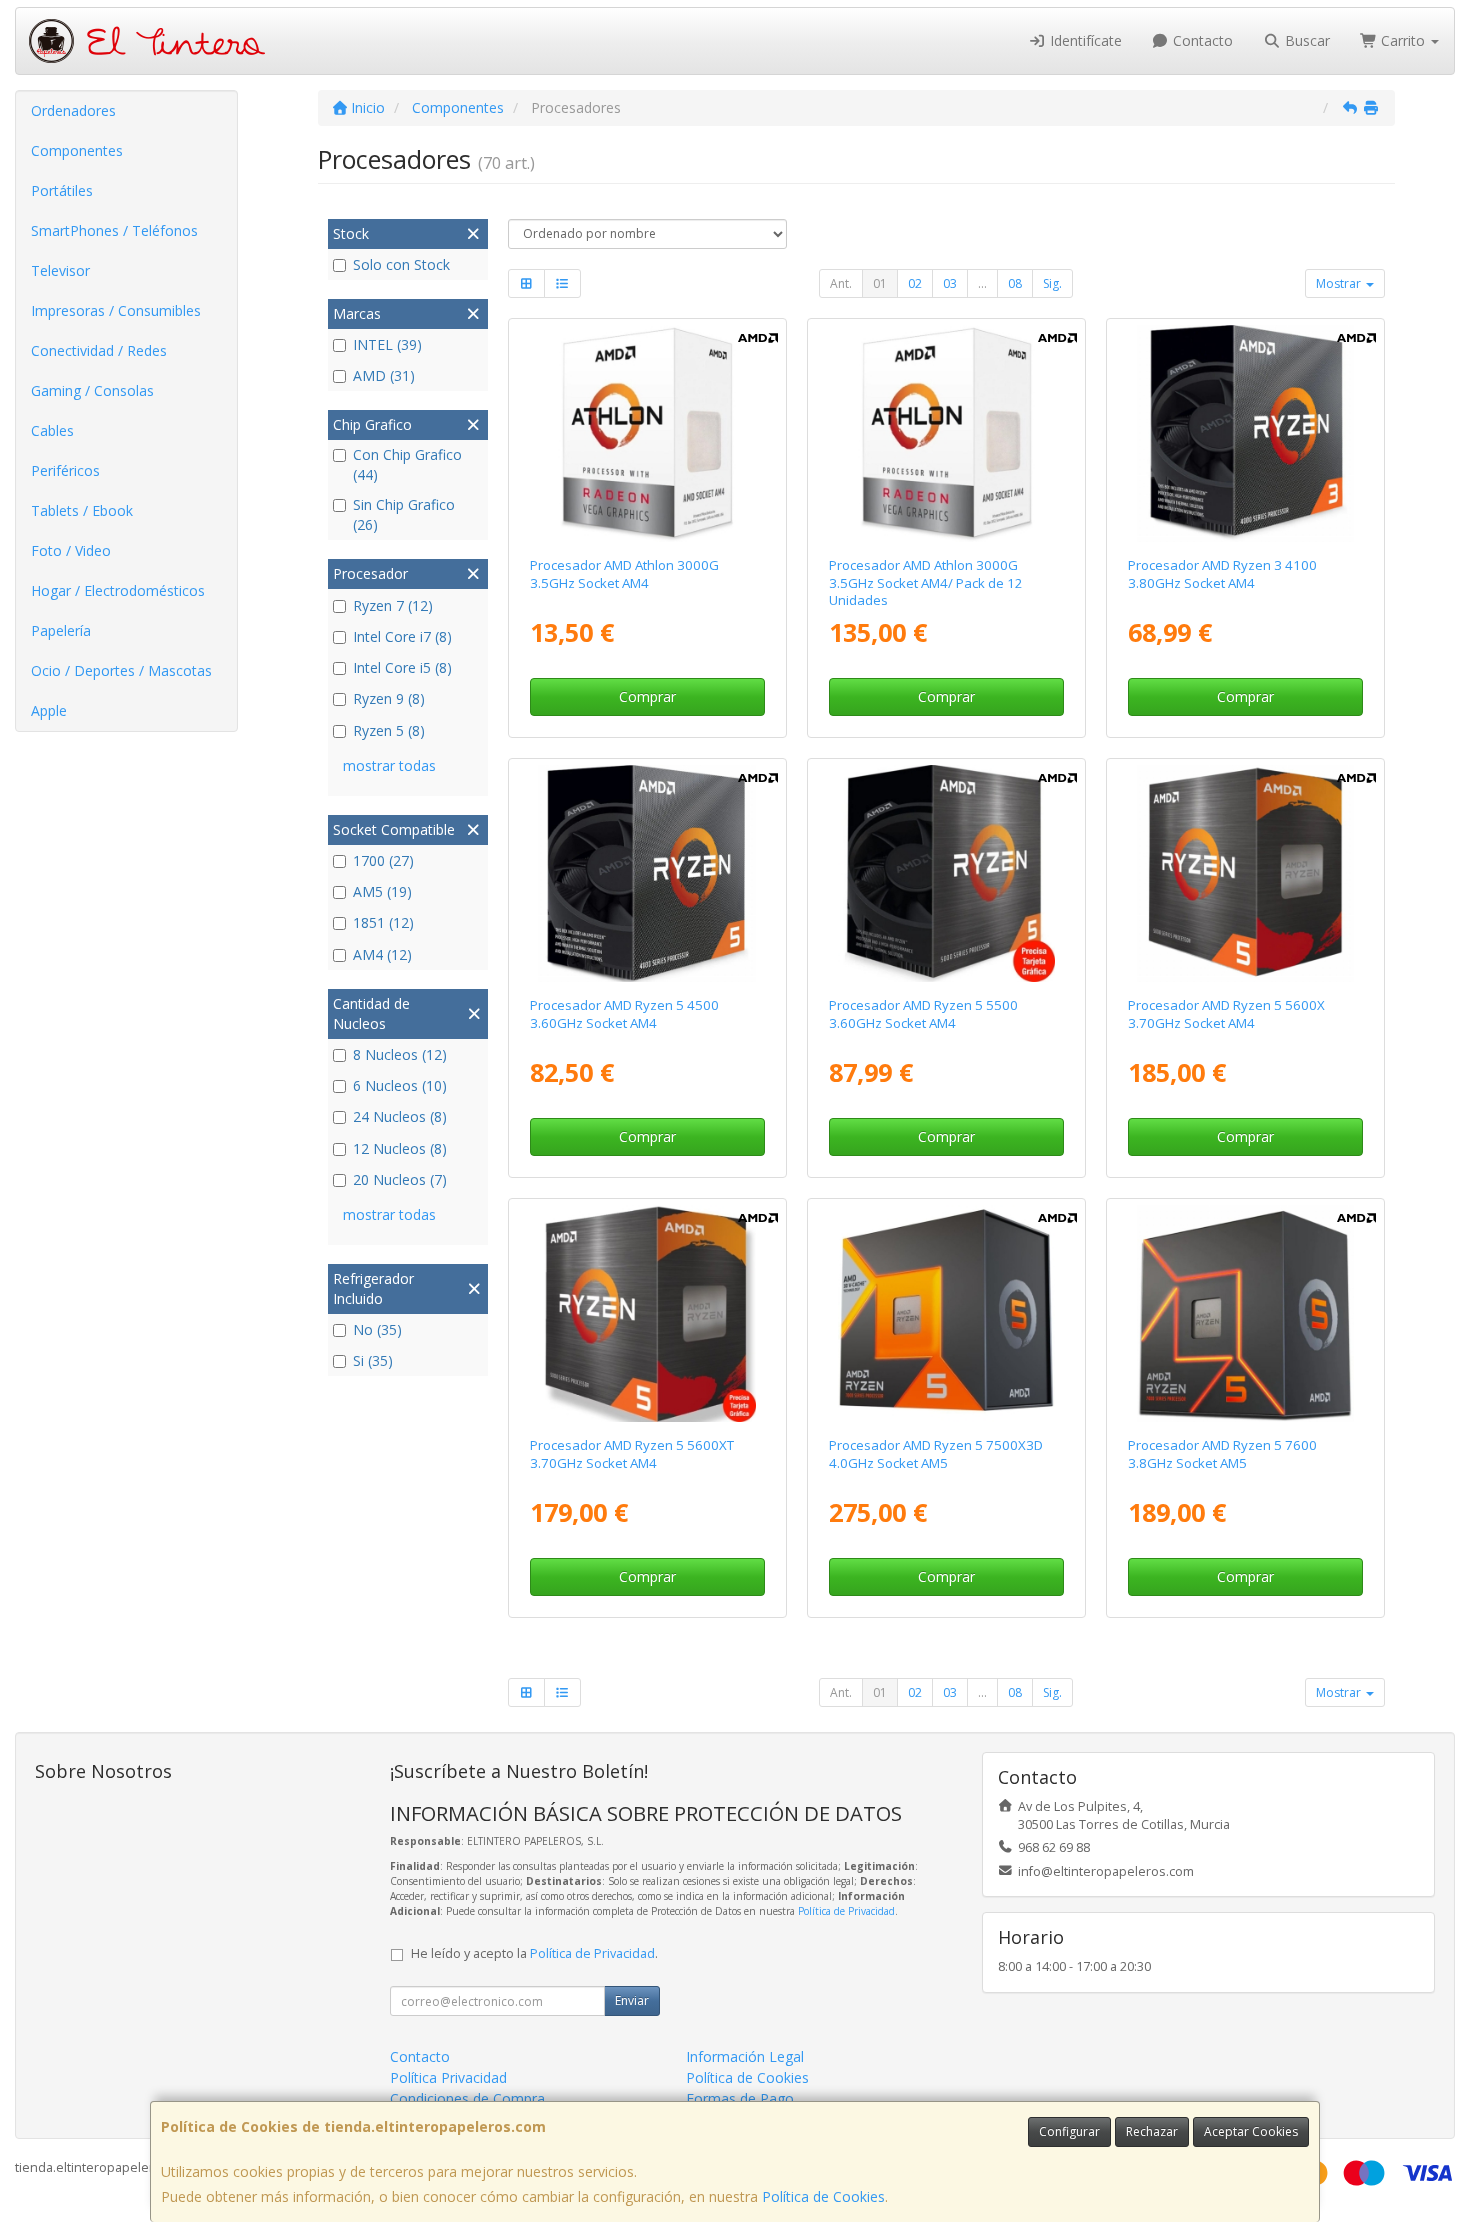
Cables (52, 430)
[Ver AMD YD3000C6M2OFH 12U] (947, 434)
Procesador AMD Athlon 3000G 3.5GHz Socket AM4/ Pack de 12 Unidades (926, 582)
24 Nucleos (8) (400, 1116)
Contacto (1201, 40)
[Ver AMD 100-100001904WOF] (947, 1314)
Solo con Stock (401, 264)
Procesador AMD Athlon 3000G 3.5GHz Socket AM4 (624, 573)
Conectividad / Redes (99, 350)
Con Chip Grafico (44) (407, 464)
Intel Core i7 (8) (402, 636)
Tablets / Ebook (82, 510)
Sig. (1052, 283)
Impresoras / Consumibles (116, 310)
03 (950, 283)
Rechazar (1152, 2131)
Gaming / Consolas (92, 390)
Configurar (1069, 2131)
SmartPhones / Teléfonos (114, 230)
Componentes (77, 150)
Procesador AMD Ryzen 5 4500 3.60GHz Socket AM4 (624, 1013)
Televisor (60, 270)
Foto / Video (71, 550)
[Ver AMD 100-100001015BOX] (1246, 1314)
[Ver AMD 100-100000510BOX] (1246, 434)
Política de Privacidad (846, 1911)
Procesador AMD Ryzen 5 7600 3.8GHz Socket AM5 (1222, 1453)
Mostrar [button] (1340, 283)
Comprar (647, 696)
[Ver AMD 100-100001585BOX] (647, 1314)
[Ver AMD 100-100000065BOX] (1246, 874)
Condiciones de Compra (467, 2098)
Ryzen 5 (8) (389, 730)
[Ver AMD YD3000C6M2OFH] (647, 434)
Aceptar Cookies (1251, 2131)
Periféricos (65, 470)
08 (1015, 283)
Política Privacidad (448, 2077)
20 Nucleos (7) (400, 1179)
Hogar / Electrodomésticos (118, 590)
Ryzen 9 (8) (389, 698)
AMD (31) (384, 375)
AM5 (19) (382, 891)
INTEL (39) (387, 344)
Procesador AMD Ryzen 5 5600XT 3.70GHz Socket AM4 (632, 1453)
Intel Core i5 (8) (402, 667)
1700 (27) (383, 860)
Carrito (1403, 40)
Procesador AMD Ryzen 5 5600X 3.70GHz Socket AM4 (1226, 1013)
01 (880, 283)
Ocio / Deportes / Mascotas (121, 670)
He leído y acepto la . (534, 1953)
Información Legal (745, 2056)
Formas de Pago (740, 2098)
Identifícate (1084, 40)
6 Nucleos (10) (400, 1085)
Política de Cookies (823, 2196)
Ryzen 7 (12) (393, 605)
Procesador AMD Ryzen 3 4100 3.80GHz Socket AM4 (1222, 573)
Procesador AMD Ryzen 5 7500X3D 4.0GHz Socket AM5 (936, 1453)
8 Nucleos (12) (400, 1054)
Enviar (632, 2000)
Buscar (1305, 40)
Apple (49, 710)
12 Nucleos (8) (400, 1148)
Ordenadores (73, 110)
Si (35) (373, 1360)
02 (915, 283)
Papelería (61, 630)
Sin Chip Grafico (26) (404, 514)
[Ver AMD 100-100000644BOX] (647, 874)
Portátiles (62, 190)
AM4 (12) (382, 954)
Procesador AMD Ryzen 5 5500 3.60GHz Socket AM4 (923, 1013)
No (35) (377, 1329)
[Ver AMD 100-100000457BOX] (947, 874)
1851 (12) (383, 922)
